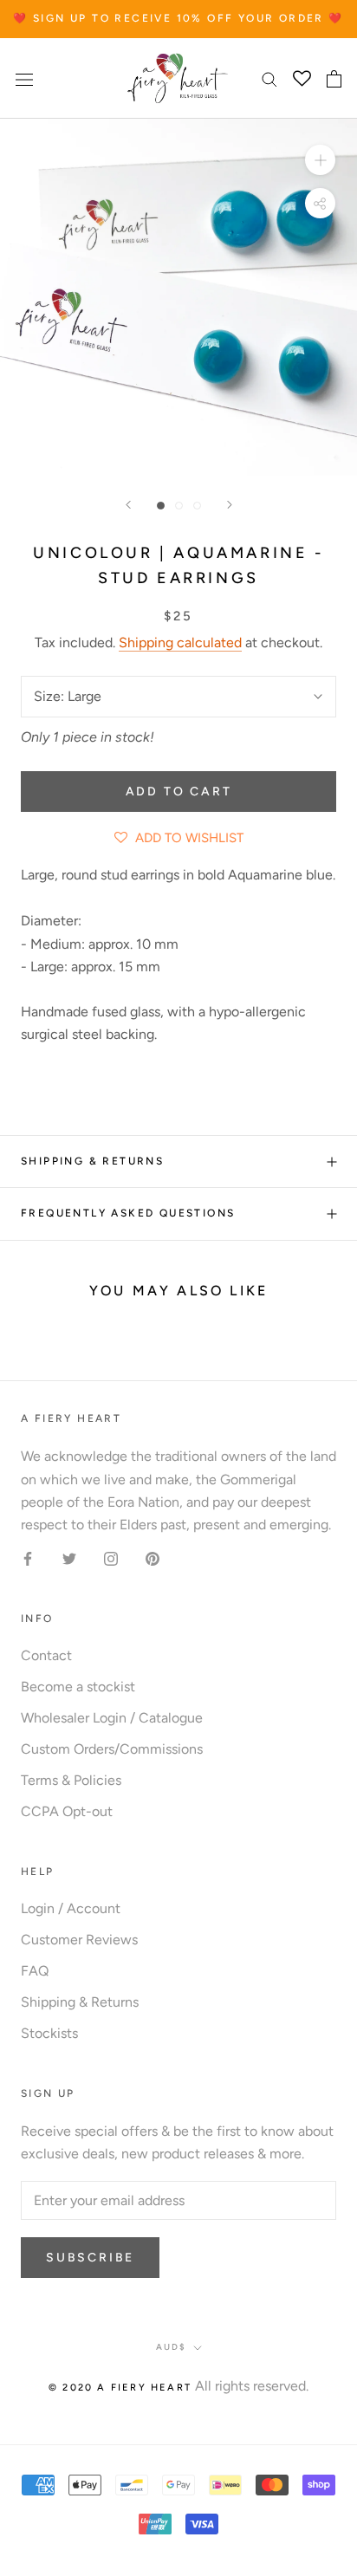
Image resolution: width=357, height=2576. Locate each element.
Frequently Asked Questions (128, 1213)
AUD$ (171, 2347)
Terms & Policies (71, 1780)
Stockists (49, 2033)
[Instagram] (111, 1558)
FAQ (35, 1971)
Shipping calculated (180, 642)
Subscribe (90, 2258)
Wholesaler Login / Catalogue (112, 1718)
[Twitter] (69, 1558)
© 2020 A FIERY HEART (120, 2388)
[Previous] (128, 505)
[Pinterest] (153, 1558)
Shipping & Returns (92, 1161)
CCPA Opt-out (67, 1811)
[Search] (269, 79)
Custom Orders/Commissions (112, 1749)
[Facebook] (28, 1558)
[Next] (230, 505)
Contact (46, 1655)
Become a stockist (78, 1687)
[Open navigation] (24, 79)
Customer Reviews (79, 1940)
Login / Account (71, 1908)
